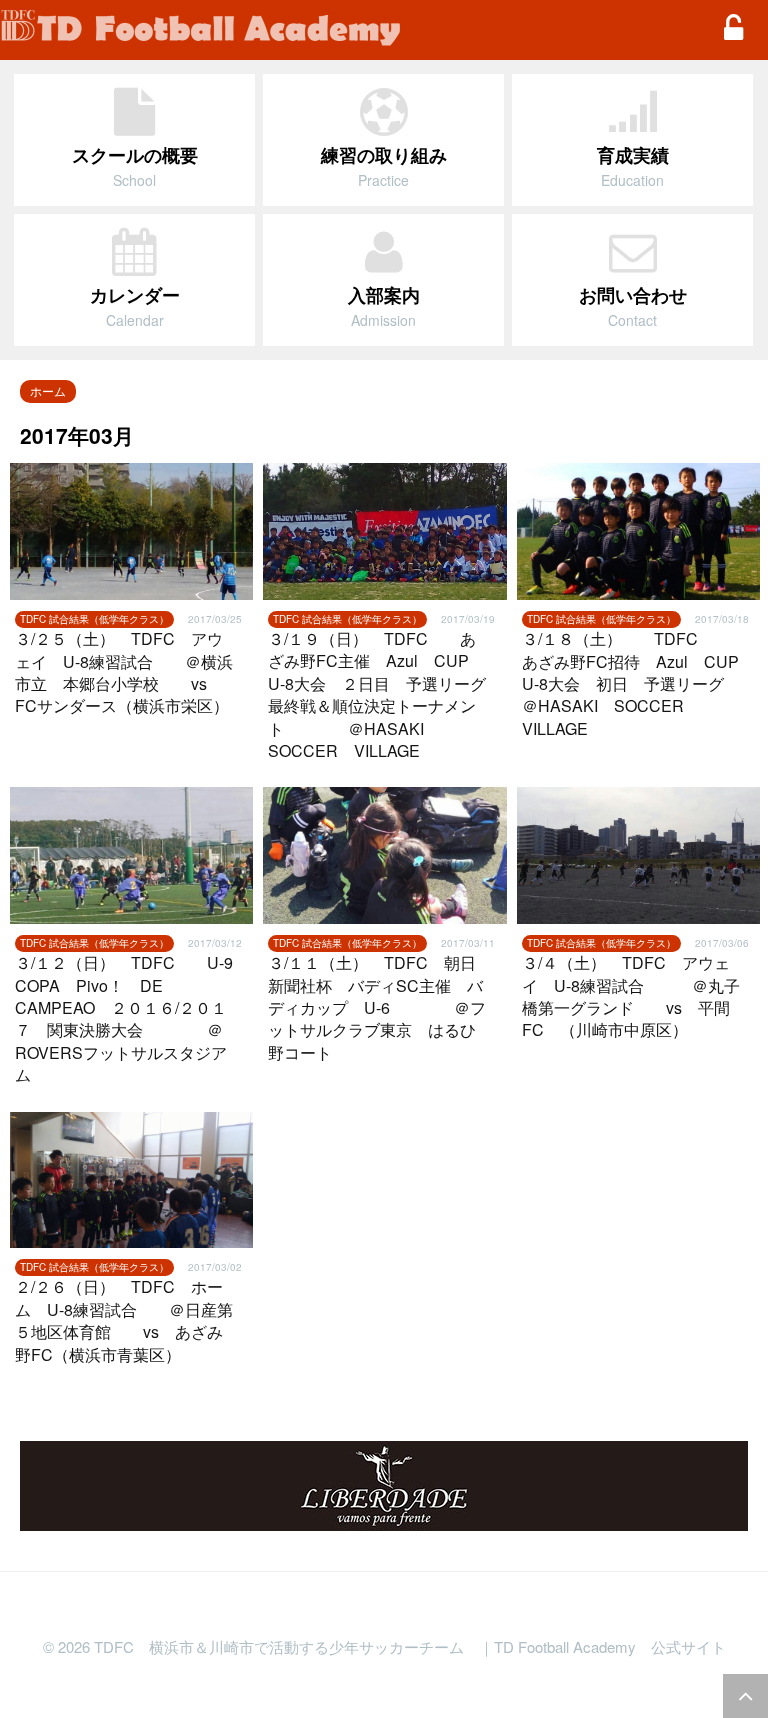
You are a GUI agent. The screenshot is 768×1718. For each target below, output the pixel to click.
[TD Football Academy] (349, 30)
